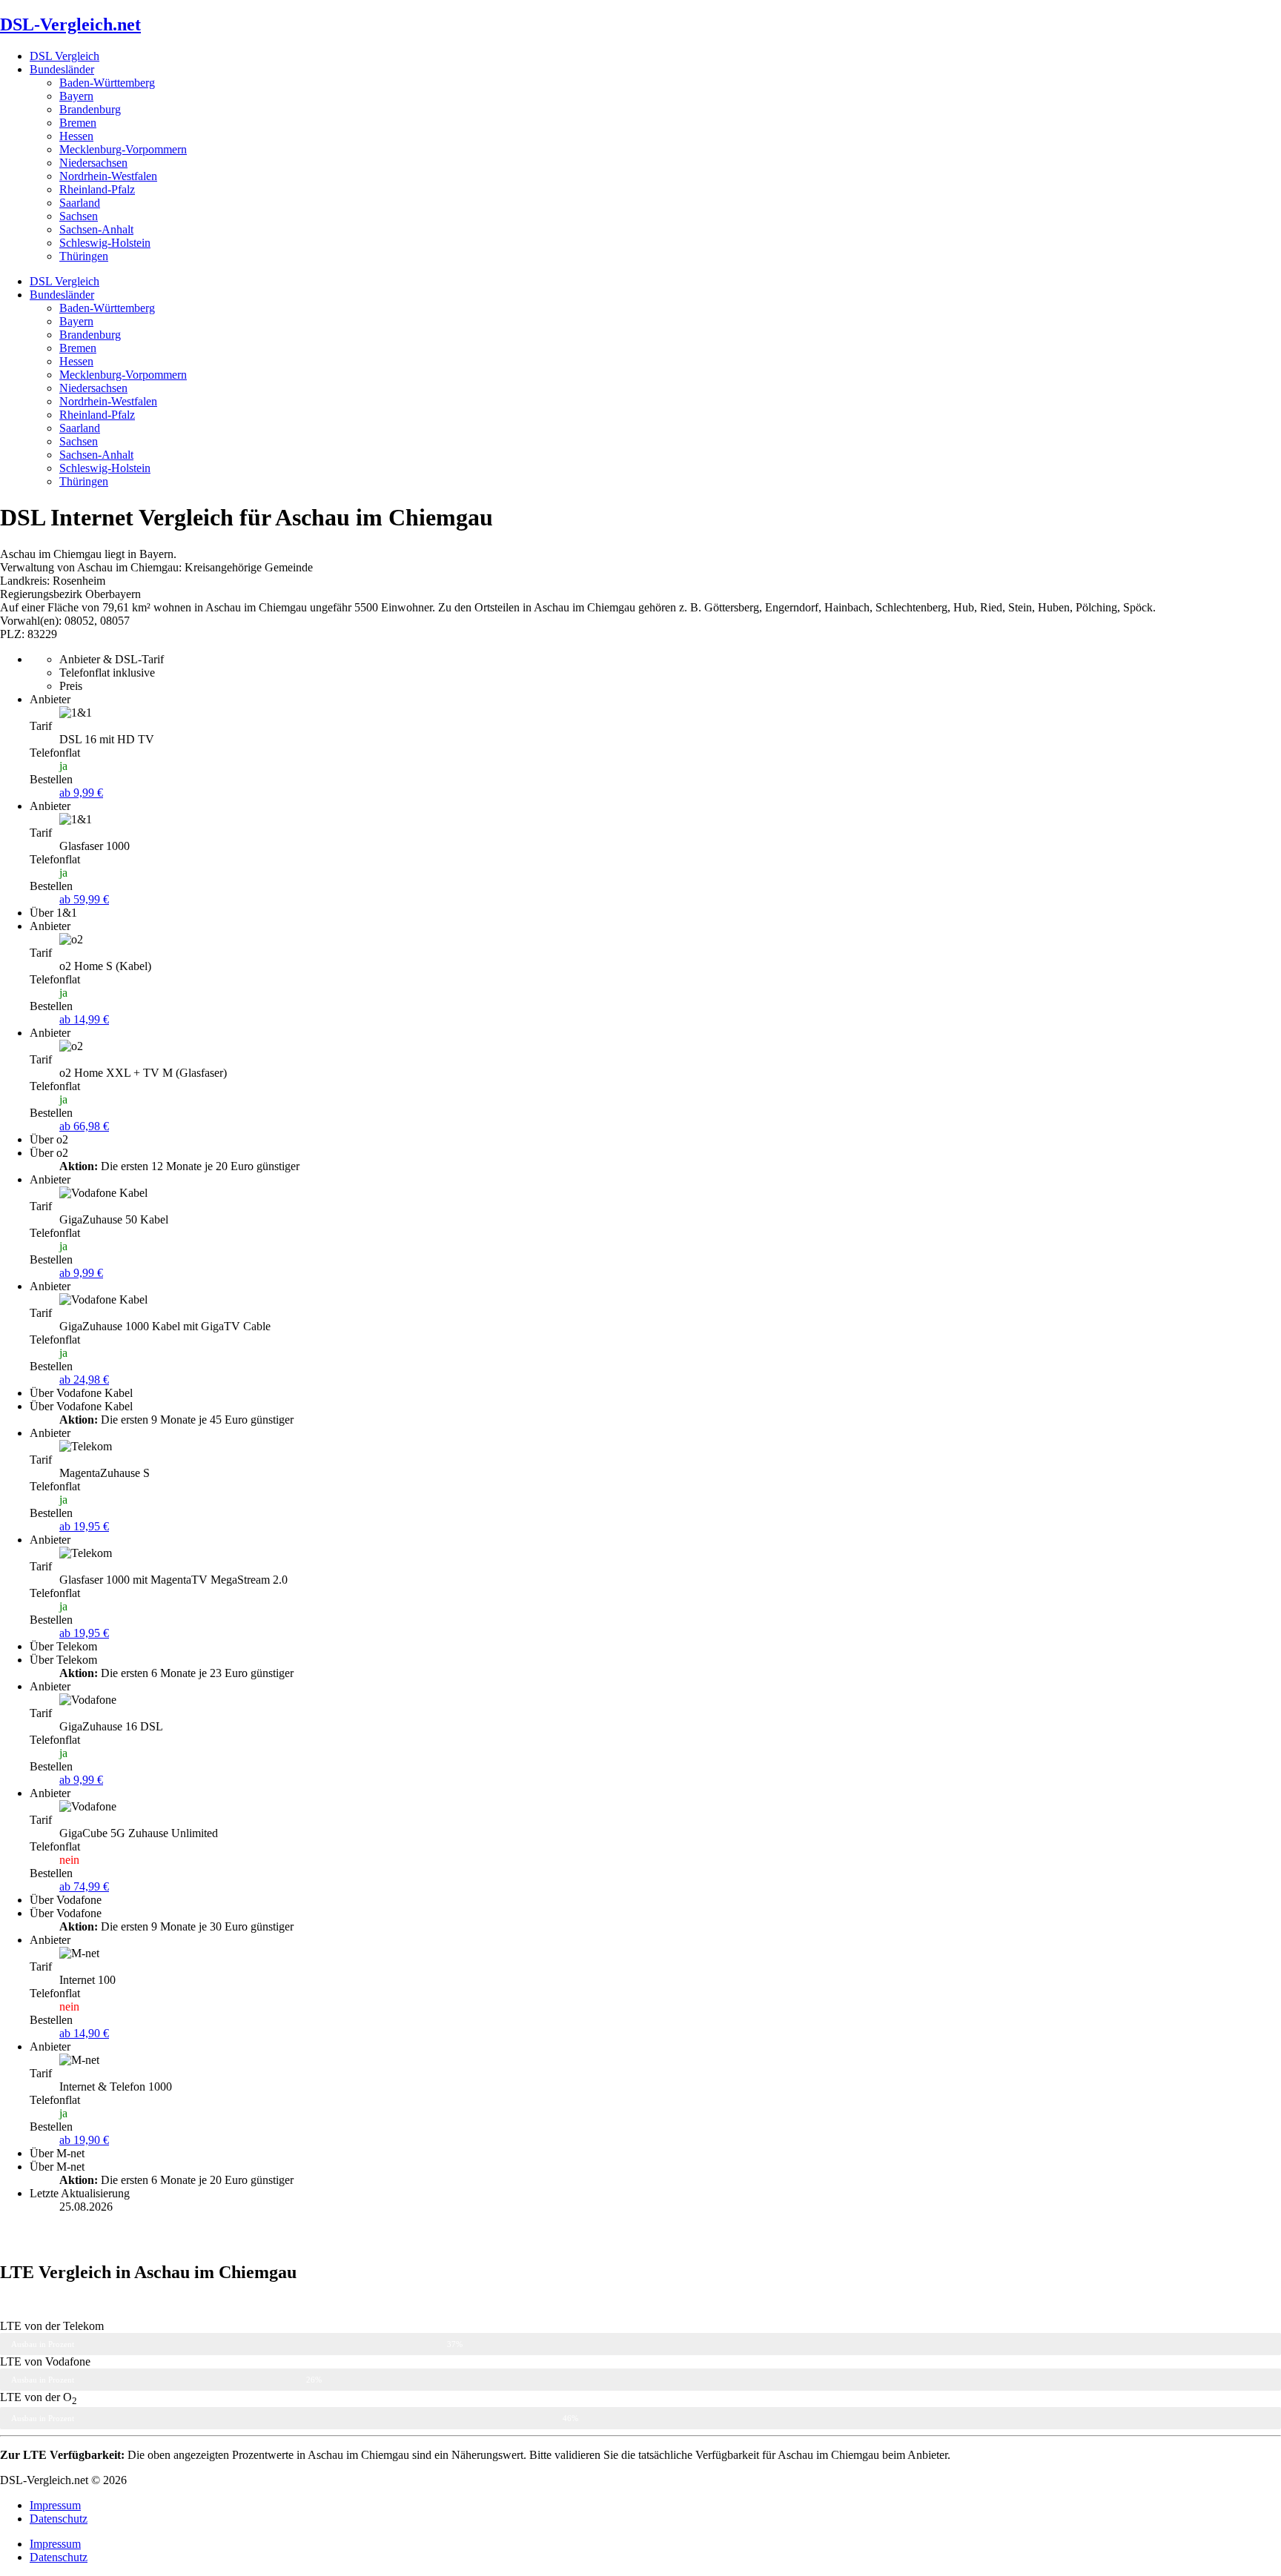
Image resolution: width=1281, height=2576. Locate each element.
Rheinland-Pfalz (97, 189)
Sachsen (79, 216)
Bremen (78, 123)
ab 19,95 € (84, 1526)
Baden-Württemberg (107, 83)
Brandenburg (90, 109)
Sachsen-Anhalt (96, 229)
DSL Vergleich (64, 56)
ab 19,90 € (84, 2140)
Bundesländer (62, 69)
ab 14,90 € (84, 2033)
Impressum (55, 2505)
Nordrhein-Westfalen (108, 176)
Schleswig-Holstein (105, 243)
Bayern (76, 96)
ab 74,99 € (84, 1886)
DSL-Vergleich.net (70, 24)
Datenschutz (59, 2519)
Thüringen (84, 256)
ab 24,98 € (84, 1380)
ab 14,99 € (84, 1019)
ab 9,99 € (81, 793)
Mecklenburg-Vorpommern (123, 149)
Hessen (76, 136)
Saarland (80, 203)
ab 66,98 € (84, 1126)
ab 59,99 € (84, 899)
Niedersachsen (93, 163)
